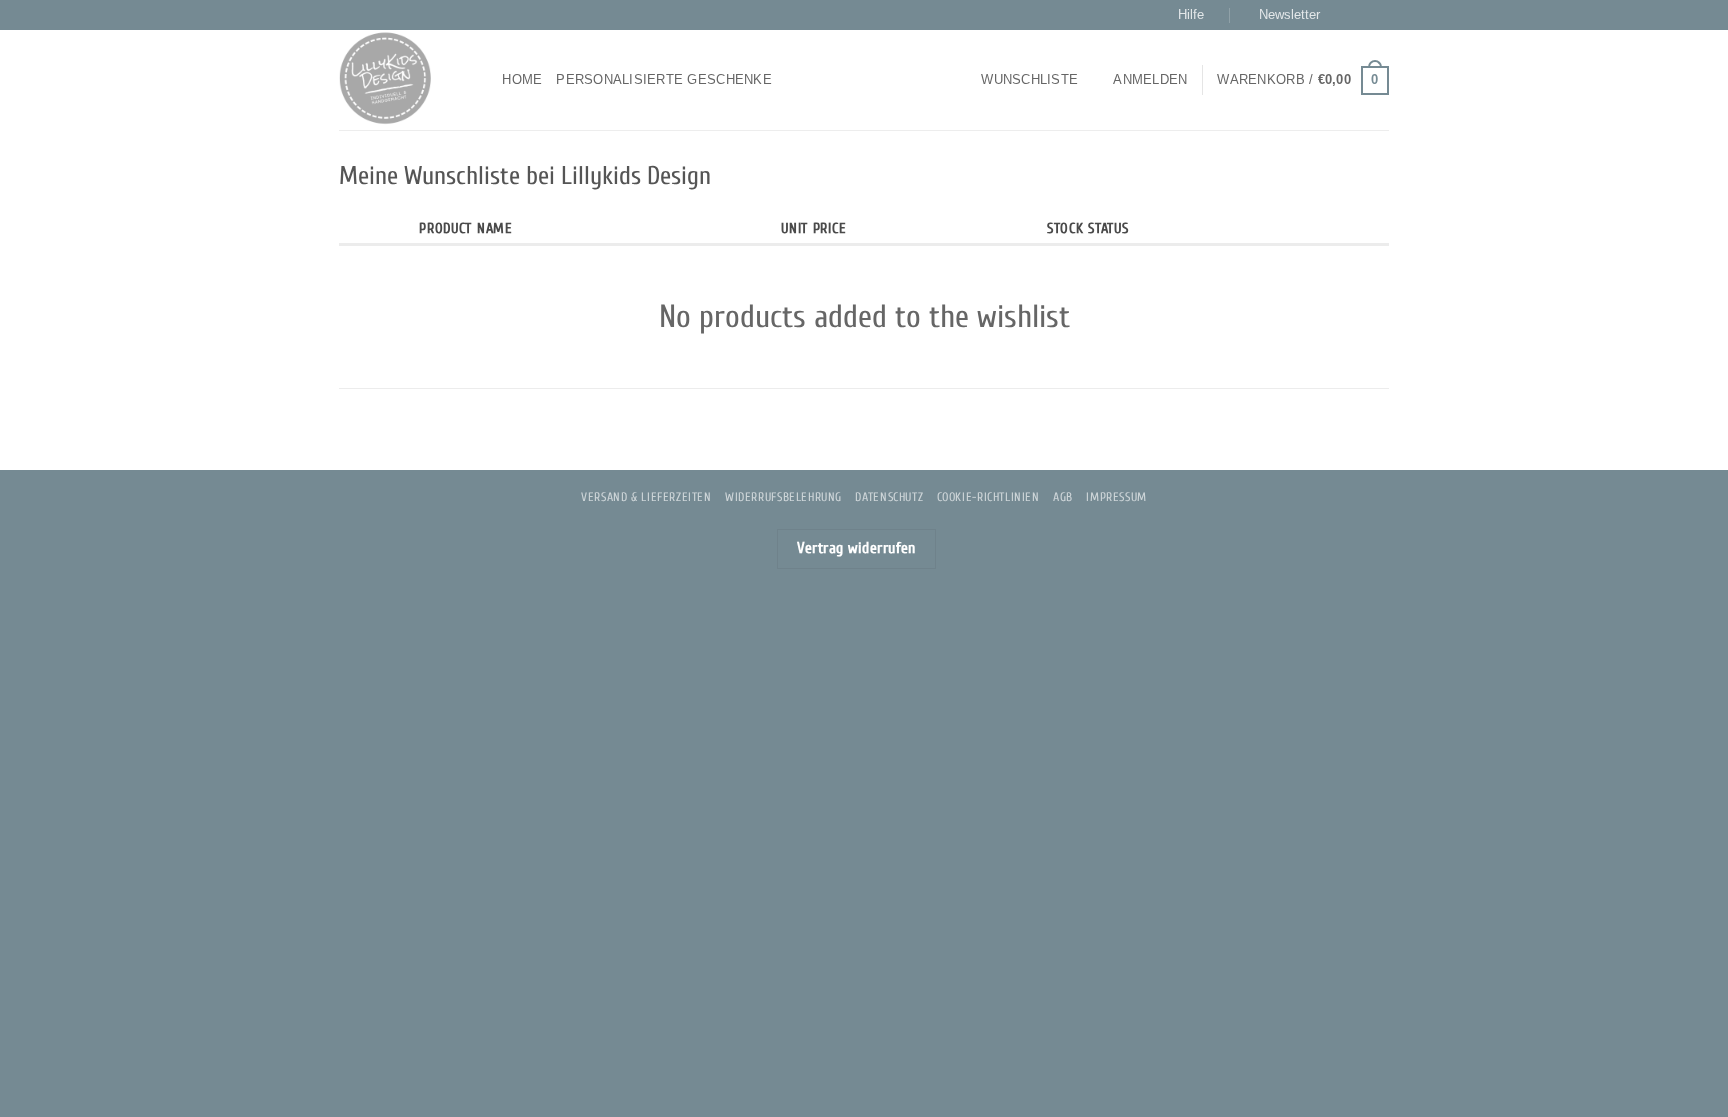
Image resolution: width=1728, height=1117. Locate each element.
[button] (1280, 15)
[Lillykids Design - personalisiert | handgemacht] (391, 80)
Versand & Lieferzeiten (646, 497)
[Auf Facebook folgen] (1341, 15)
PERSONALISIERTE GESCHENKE (663, 79)
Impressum (1116, 497)
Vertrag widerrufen (856, 548)
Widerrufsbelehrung (783, 497)
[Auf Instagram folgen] (1360, 15)
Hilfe (1191, 14)
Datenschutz (889, 497)
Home (522, 79)
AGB (1063, 497)
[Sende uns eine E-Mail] (1379, 15)
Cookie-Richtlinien (988, 497)
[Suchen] (480, 80)
